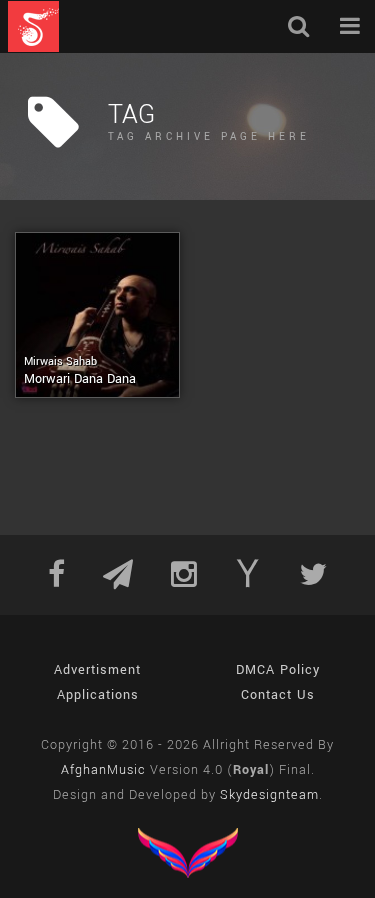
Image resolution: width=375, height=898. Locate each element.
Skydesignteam (269, 795)
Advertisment (97, 670)
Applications (98, 695)
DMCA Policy (278, 670)
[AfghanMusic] (33, 26)
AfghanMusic (103, 770)
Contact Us (278, 695)
